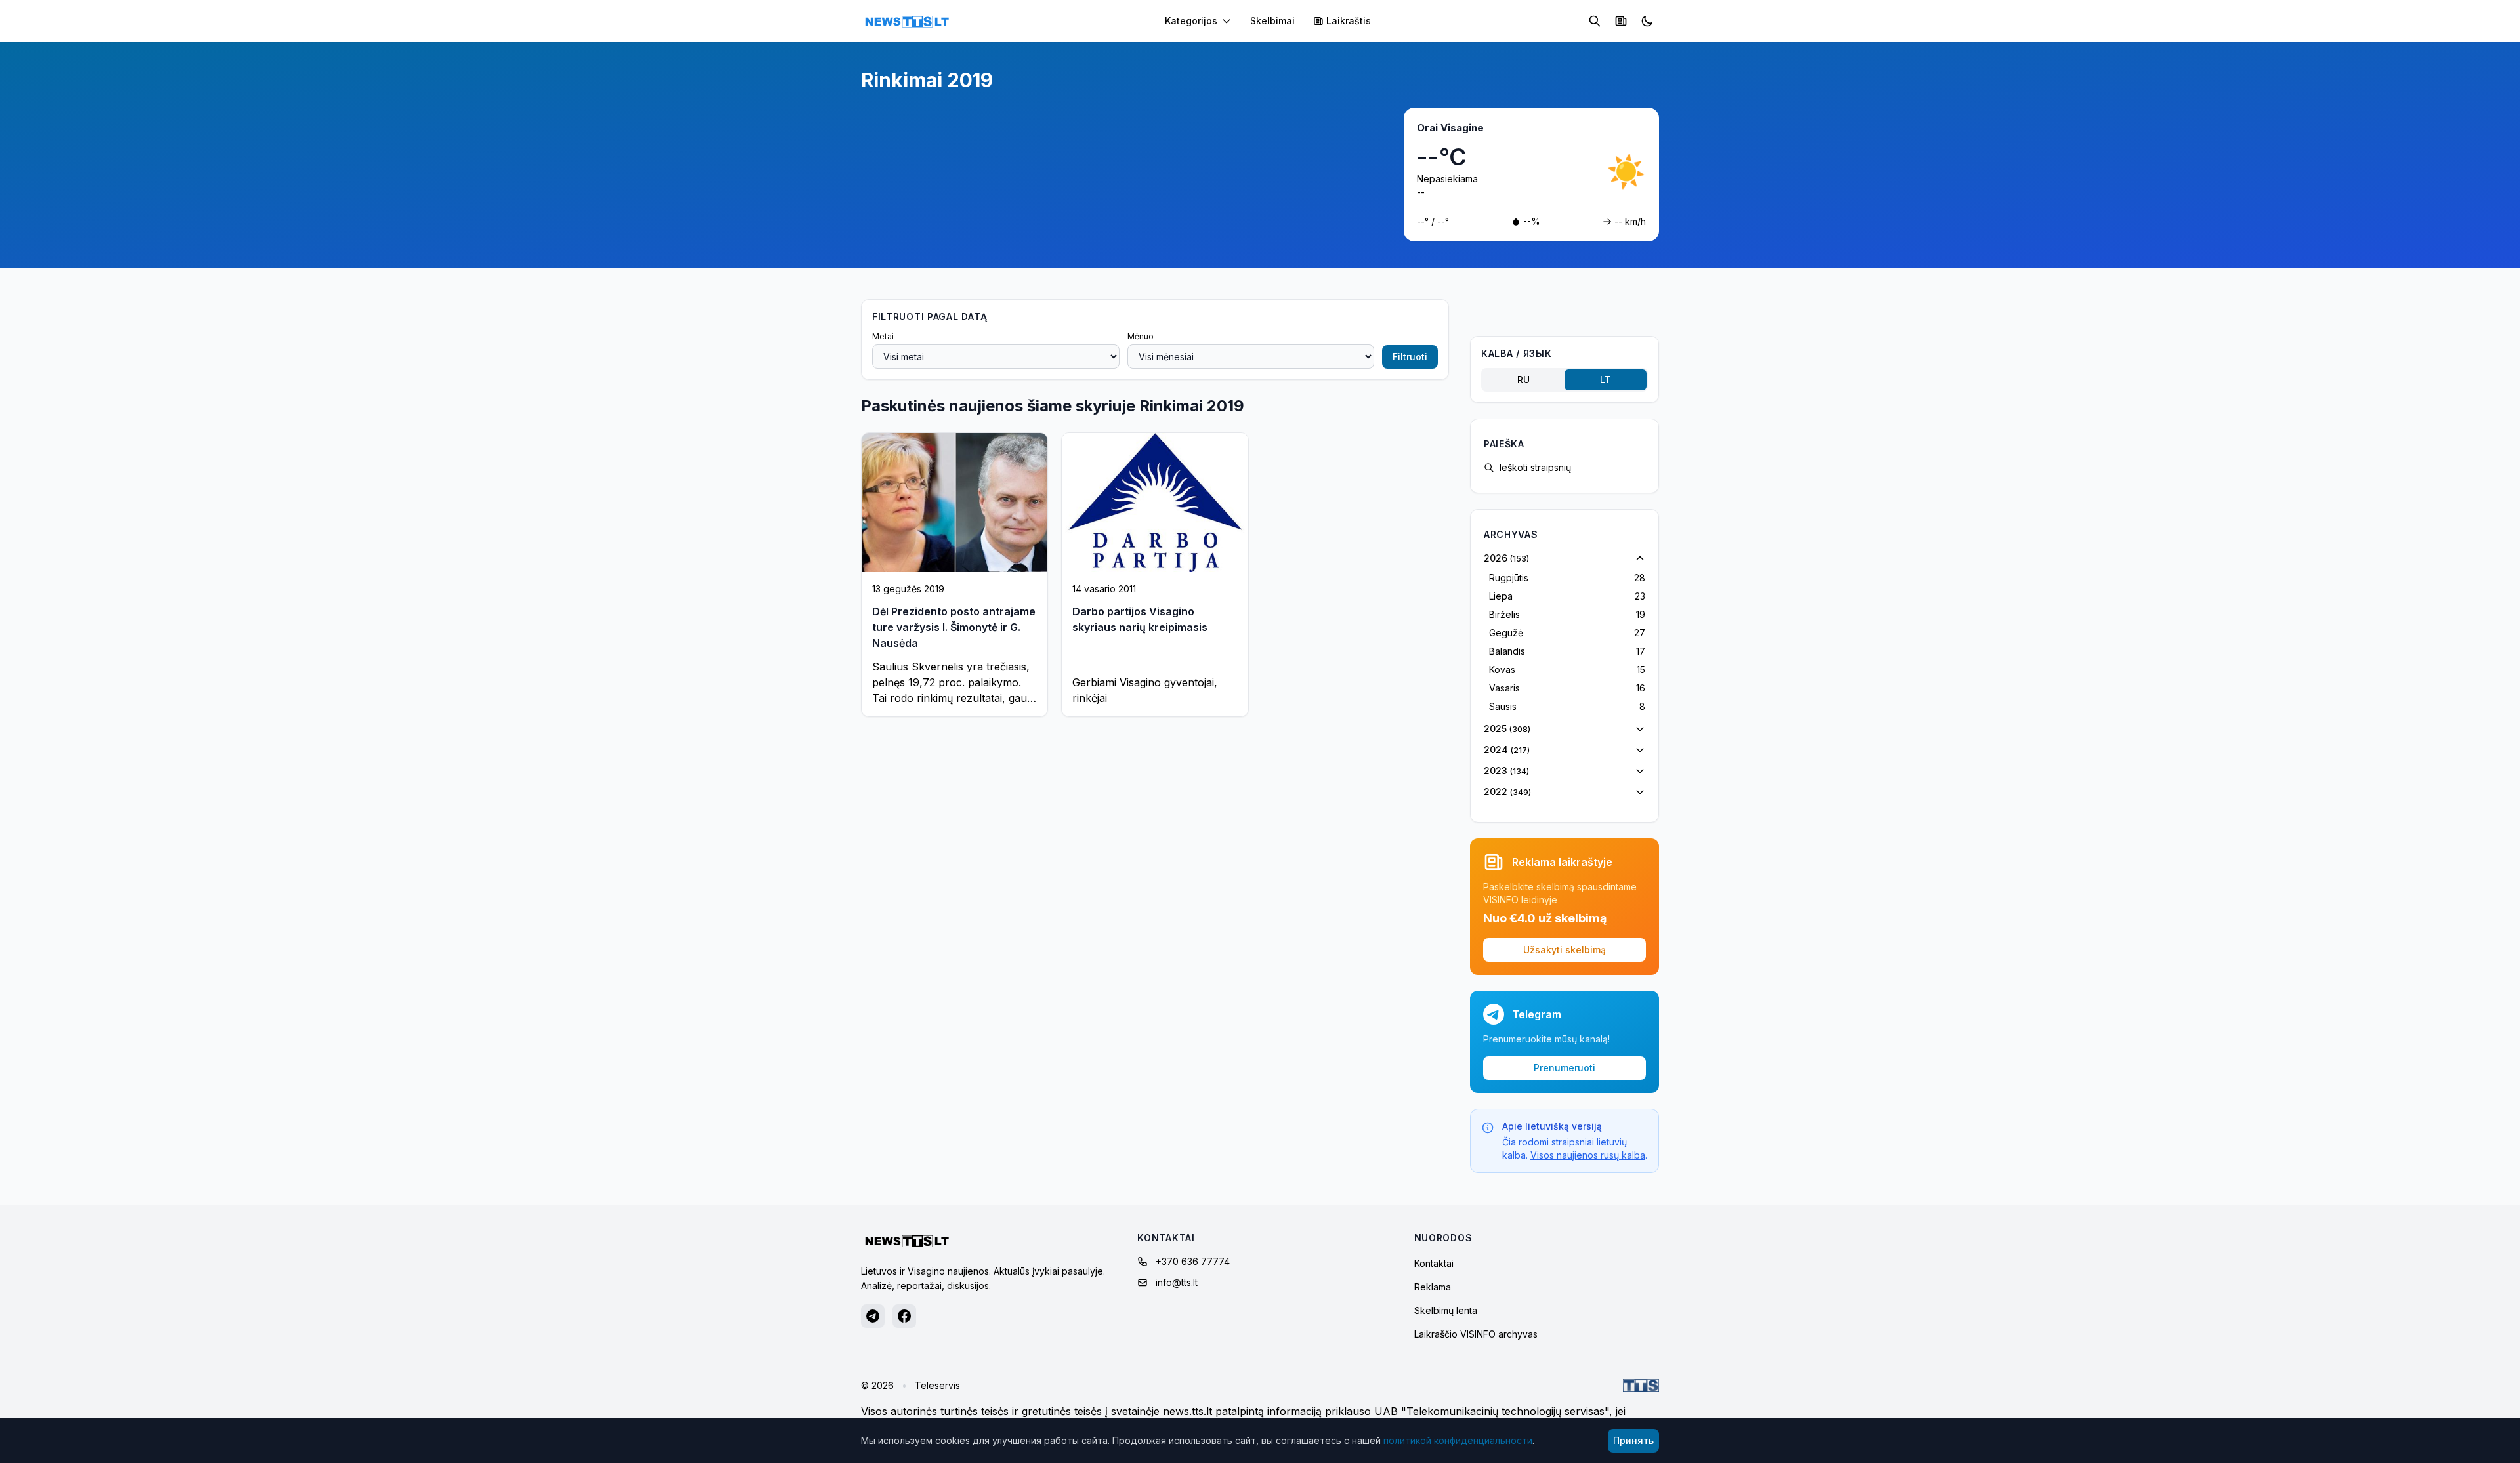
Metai (883, 336)
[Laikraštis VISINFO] (1621, 21)
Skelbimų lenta (1446, 1310)
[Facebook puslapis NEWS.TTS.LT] (904, 1316)
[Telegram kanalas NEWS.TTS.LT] (873, 1316)
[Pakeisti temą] (1647, 21)
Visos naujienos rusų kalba (1588, 1155)
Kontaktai (1434, 1263)
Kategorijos (1191, 21)
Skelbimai (1272, 21)
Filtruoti (1410, 357)
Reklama (1433, 1287)
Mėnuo (1141, 336)
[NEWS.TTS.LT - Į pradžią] (907, 21)
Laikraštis (1349, 21)
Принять (1633, 1440)
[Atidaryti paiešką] (1595, 21)
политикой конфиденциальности (1458, 1440)
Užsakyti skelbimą (1564, 950)
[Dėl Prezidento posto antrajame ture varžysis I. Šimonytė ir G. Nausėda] (955, 503)
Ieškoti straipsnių (1535, 467)
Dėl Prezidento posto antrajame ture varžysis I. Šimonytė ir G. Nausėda (954, 627)
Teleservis (937, 1385)
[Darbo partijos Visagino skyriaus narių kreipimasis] (1155, 503)
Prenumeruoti (1564, 1068)
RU (1523, 380)
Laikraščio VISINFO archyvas (1476, 1334)
